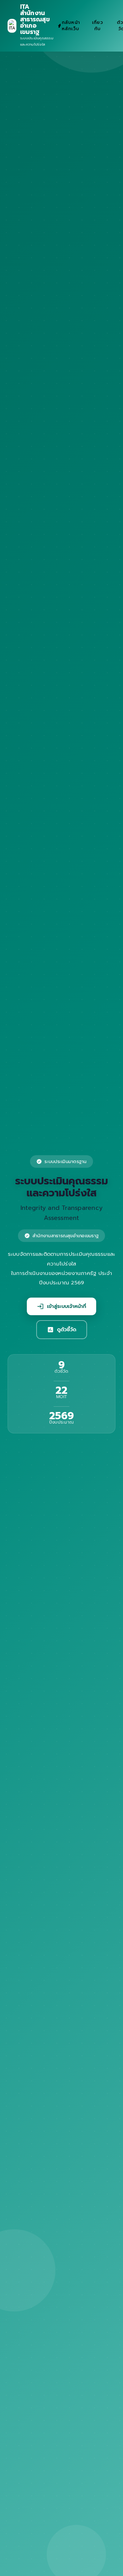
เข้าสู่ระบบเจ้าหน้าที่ (61, 1306)
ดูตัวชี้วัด (62, 1330)
